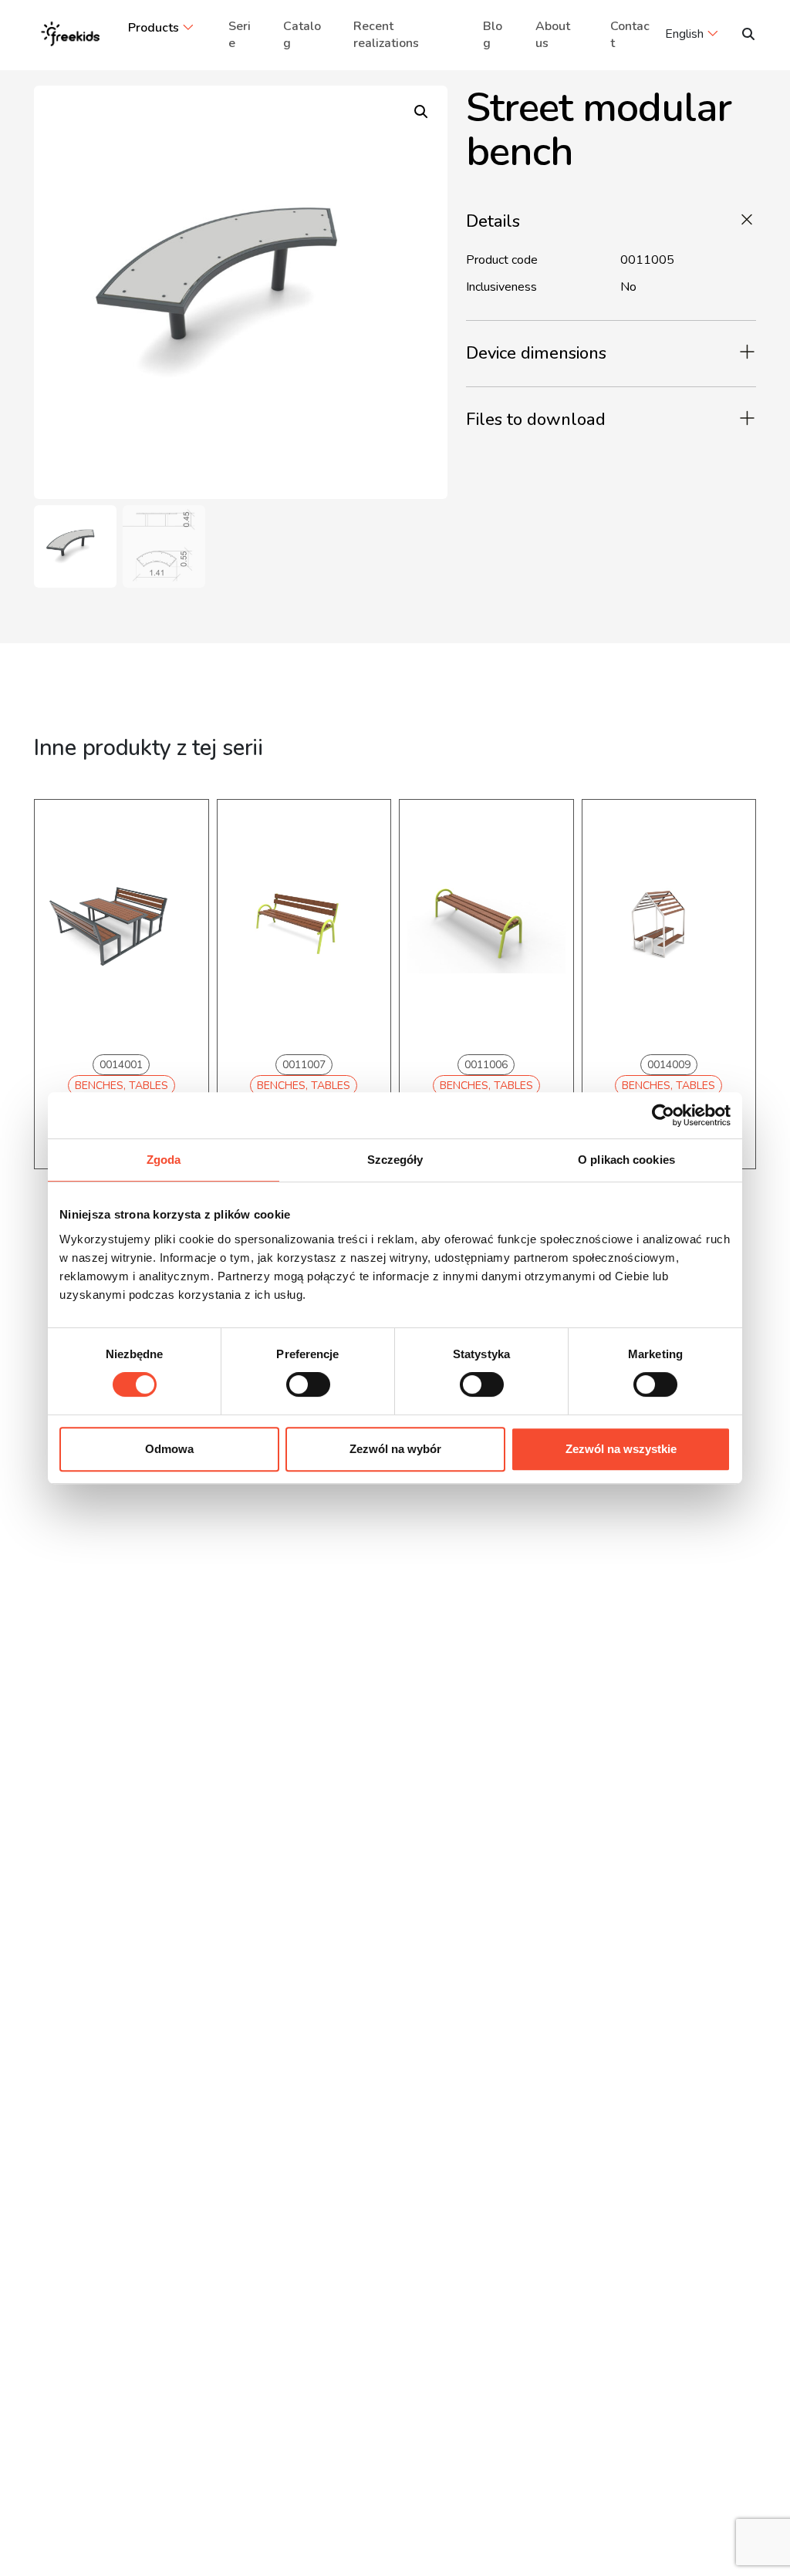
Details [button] (493, 221)
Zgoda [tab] (164, 1160)
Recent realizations (386, 35)
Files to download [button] (536, 420)
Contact (630, 35)
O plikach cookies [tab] (626, 1160)
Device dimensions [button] (536, 353)
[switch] (308, 1384)
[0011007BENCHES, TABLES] (304, 924)
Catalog (302, 35)
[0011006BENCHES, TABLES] (486, 924)
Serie (240, 35)
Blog (493, 35)
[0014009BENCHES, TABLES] (669, 924)
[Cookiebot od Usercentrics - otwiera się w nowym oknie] (663, 1115)
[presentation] (72, 1006)
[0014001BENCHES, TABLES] (122, 924)
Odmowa (169, 1449)
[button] (421, 112)
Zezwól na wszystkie (621, 1449)
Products (154, 28)
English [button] (684, 34)
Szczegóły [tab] (395, 1160)
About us (553, 35)
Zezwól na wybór (395, 1449)
